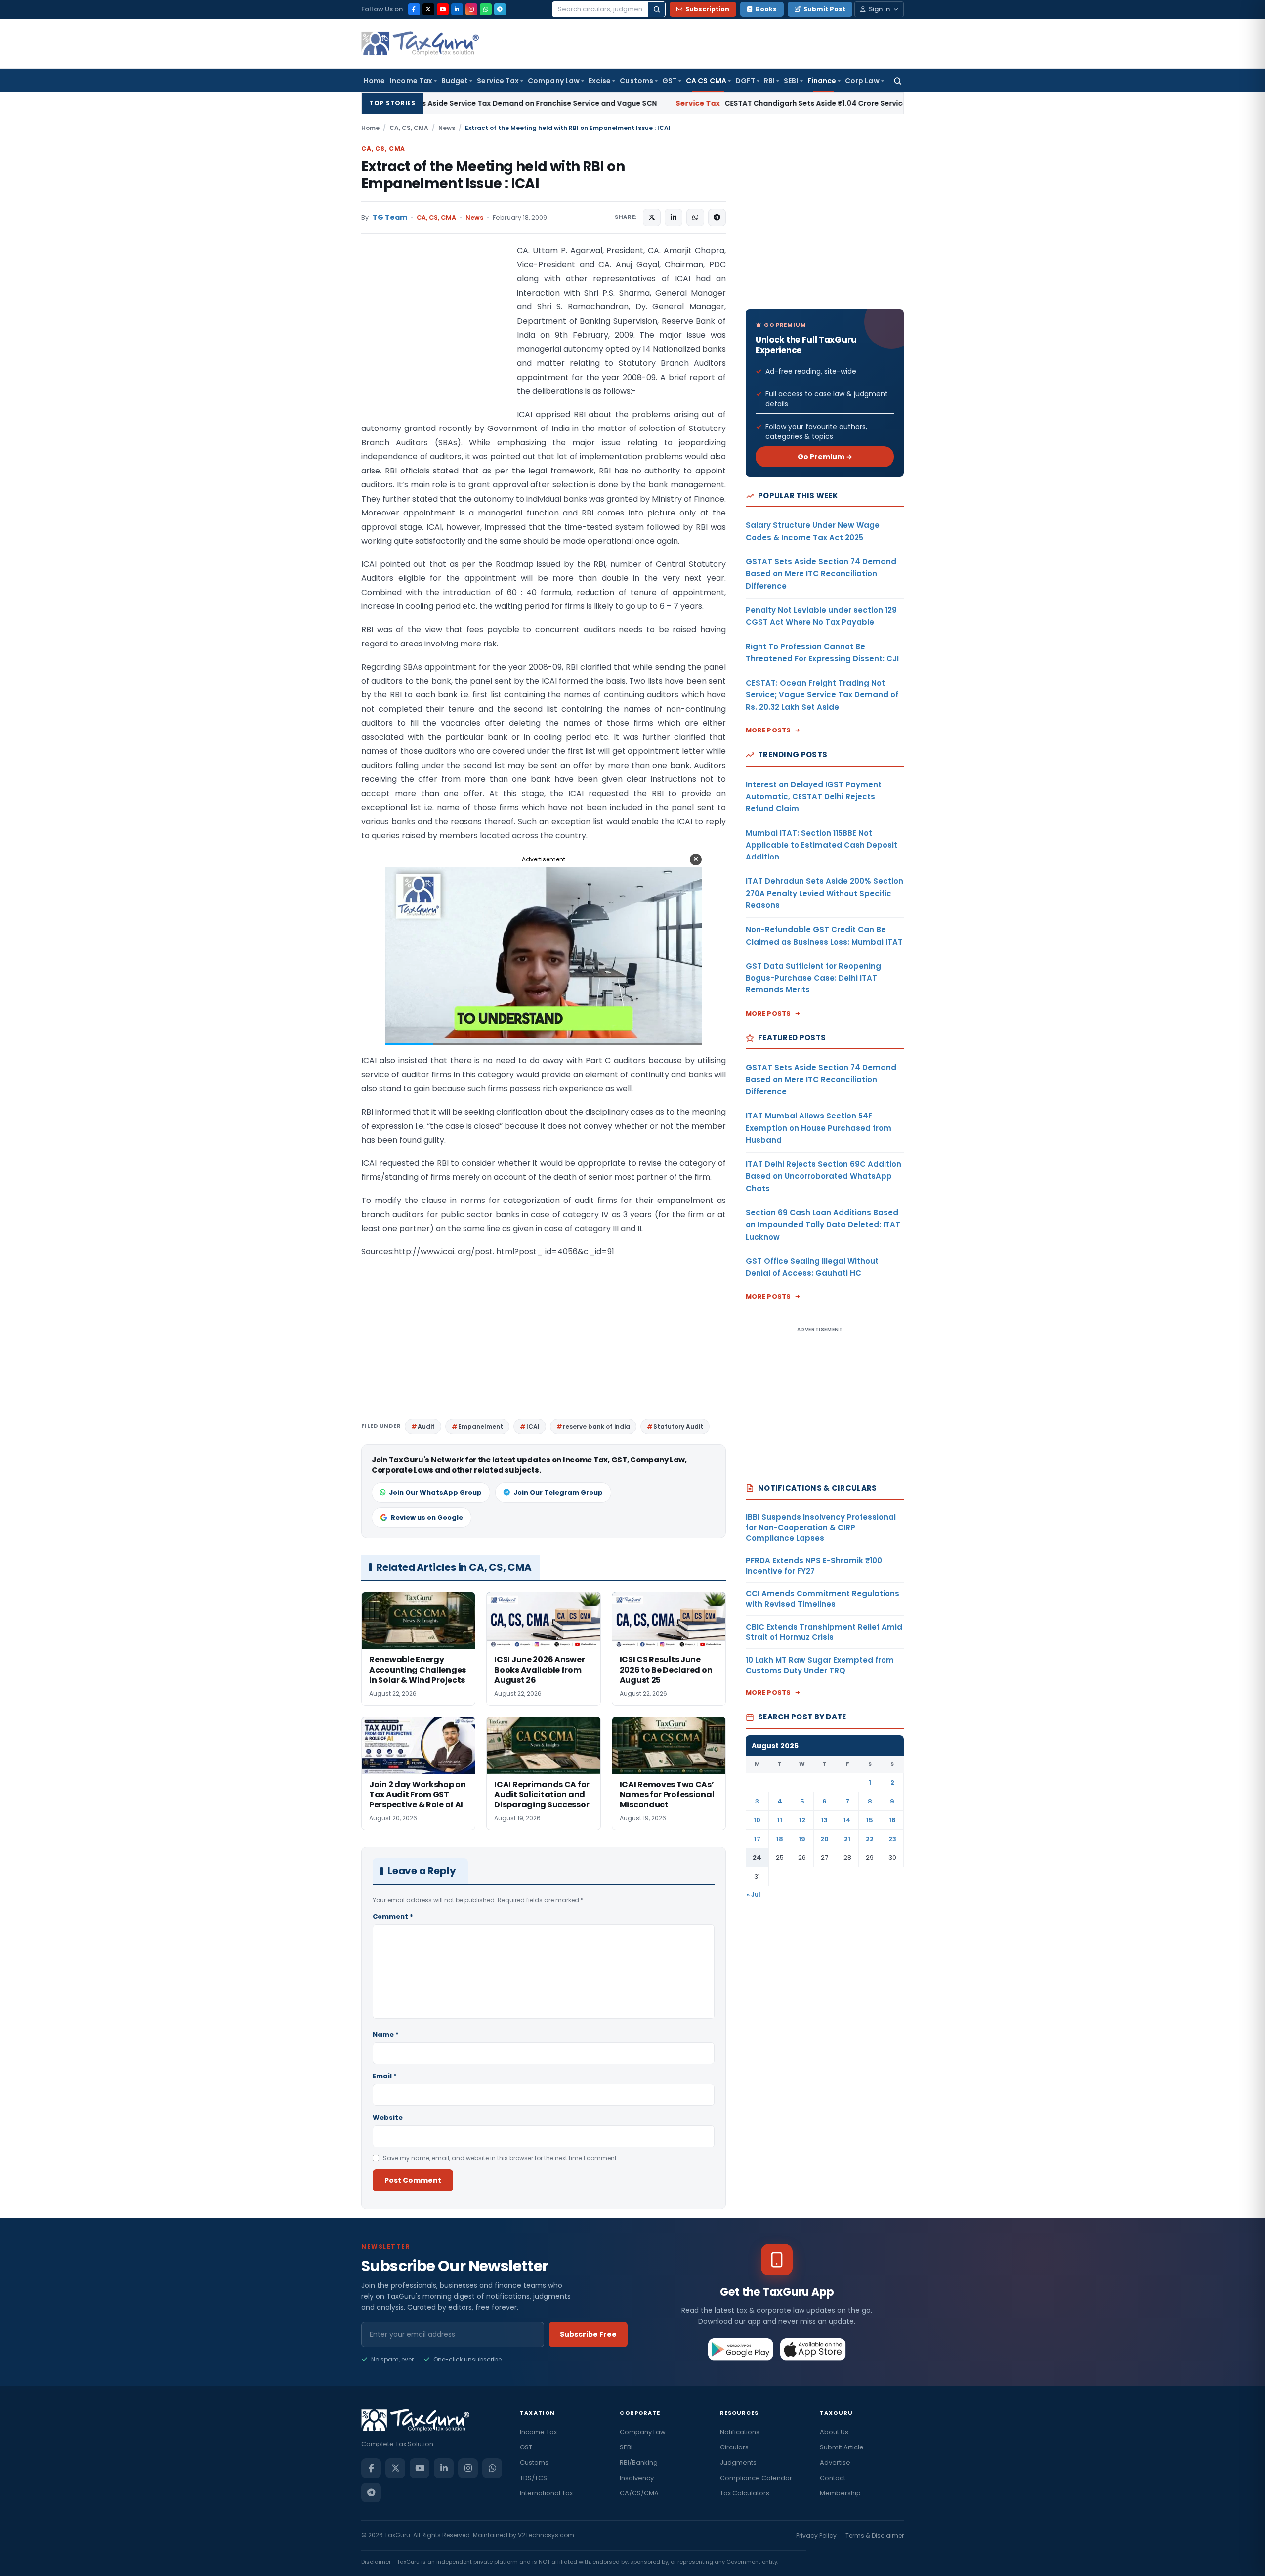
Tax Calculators (745, 2493)
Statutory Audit (678, 1427)
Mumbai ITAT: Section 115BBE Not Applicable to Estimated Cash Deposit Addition (822, 845)
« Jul (754, 1895)
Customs (636, 81)
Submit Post (824, 9)
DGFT (745, 81)
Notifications (740, 2432)
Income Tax (411, 81)
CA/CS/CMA (639, 2493)
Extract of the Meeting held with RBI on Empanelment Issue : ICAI (493, 175)
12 (802, 1820)
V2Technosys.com (546, 2535)
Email (385, 2076)
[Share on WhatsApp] (695, 217)
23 (892, 1839)
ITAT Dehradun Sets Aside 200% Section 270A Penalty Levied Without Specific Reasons (824, 893)
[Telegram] (500, 9)
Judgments (738, 2463)
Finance (822, 81)
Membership (840, 2493)
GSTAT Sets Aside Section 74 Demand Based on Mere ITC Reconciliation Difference (821, 574)
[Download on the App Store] (813, 2349)
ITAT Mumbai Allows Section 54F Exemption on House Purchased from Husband (819, 1128)
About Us (834, 2432)
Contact (833, 2478)
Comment (393, 1916)
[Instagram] (471, 9)
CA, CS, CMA (409, 128)
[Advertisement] (435, 343)
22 (870, 1839)
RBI (769, 81)
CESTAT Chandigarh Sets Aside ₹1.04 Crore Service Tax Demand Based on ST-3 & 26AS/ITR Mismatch (706, 103)
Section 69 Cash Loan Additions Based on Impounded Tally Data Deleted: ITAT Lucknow (823, 1225)
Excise (600, 81)
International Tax (546, 2493)
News (447, 128)
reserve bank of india (596, 1427)
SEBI (791, 81)
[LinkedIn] (457, 9)
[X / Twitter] (428, 9)
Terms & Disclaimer (875, 2536)
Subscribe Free (588, 2334)
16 (892, 1820)
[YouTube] (443, 9)
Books (766, 9)
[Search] (657, 9)
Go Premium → (825, 457)
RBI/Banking (639, 2463)
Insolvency (637, 2478)
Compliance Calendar (756, 2478)
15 (870, 1820)
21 (847, 1839)
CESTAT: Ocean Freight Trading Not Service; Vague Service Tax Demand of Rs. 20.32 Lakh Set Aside (822, 695)
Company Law (554, 81)
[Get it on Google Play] (741, 2349)
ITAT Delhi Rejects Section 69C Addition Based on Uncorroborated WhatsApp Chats (823, 1176)
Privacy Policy (816, 2536)
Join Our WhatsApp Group (435, 1492)
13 (824, 1820)
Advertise (835, 2463)
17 (757, 1839)
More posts (768, 730)
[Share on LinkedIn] (674, 217)
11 (780, 1820)
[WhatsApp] (486, 9)
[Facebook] (414, 9)
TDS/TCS (533, 2478)
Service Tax (498, 81)
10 (757, 1820)
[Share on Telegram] (717, 217)
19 (802, 1839)
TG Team (390, 218)
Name (386, 2035)
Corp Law (862, 81)
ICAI (533, 1427)
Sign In (879, 9)
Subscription (707, 9)
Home (374, 81)
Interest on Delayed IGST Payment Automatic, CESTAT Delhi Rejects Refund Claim (814, 797)
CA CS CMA (706, 81)
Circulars (734, 2447)
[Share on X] (652, 217)
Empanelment (481, 1427)
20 (824, 1839)
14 (847, 1820)
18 (780, 1839)
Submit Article (842, 2447)
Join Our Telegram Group (558, 1492)
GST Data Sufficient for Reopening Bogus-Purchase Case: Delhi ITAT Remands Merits (813, 978)
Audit (426, 1427)
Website (388, 2118)
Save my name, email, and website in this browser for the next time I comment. (501, 2158)
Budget (455, 81)
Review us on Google (427, 1518)
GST (670, 81)
